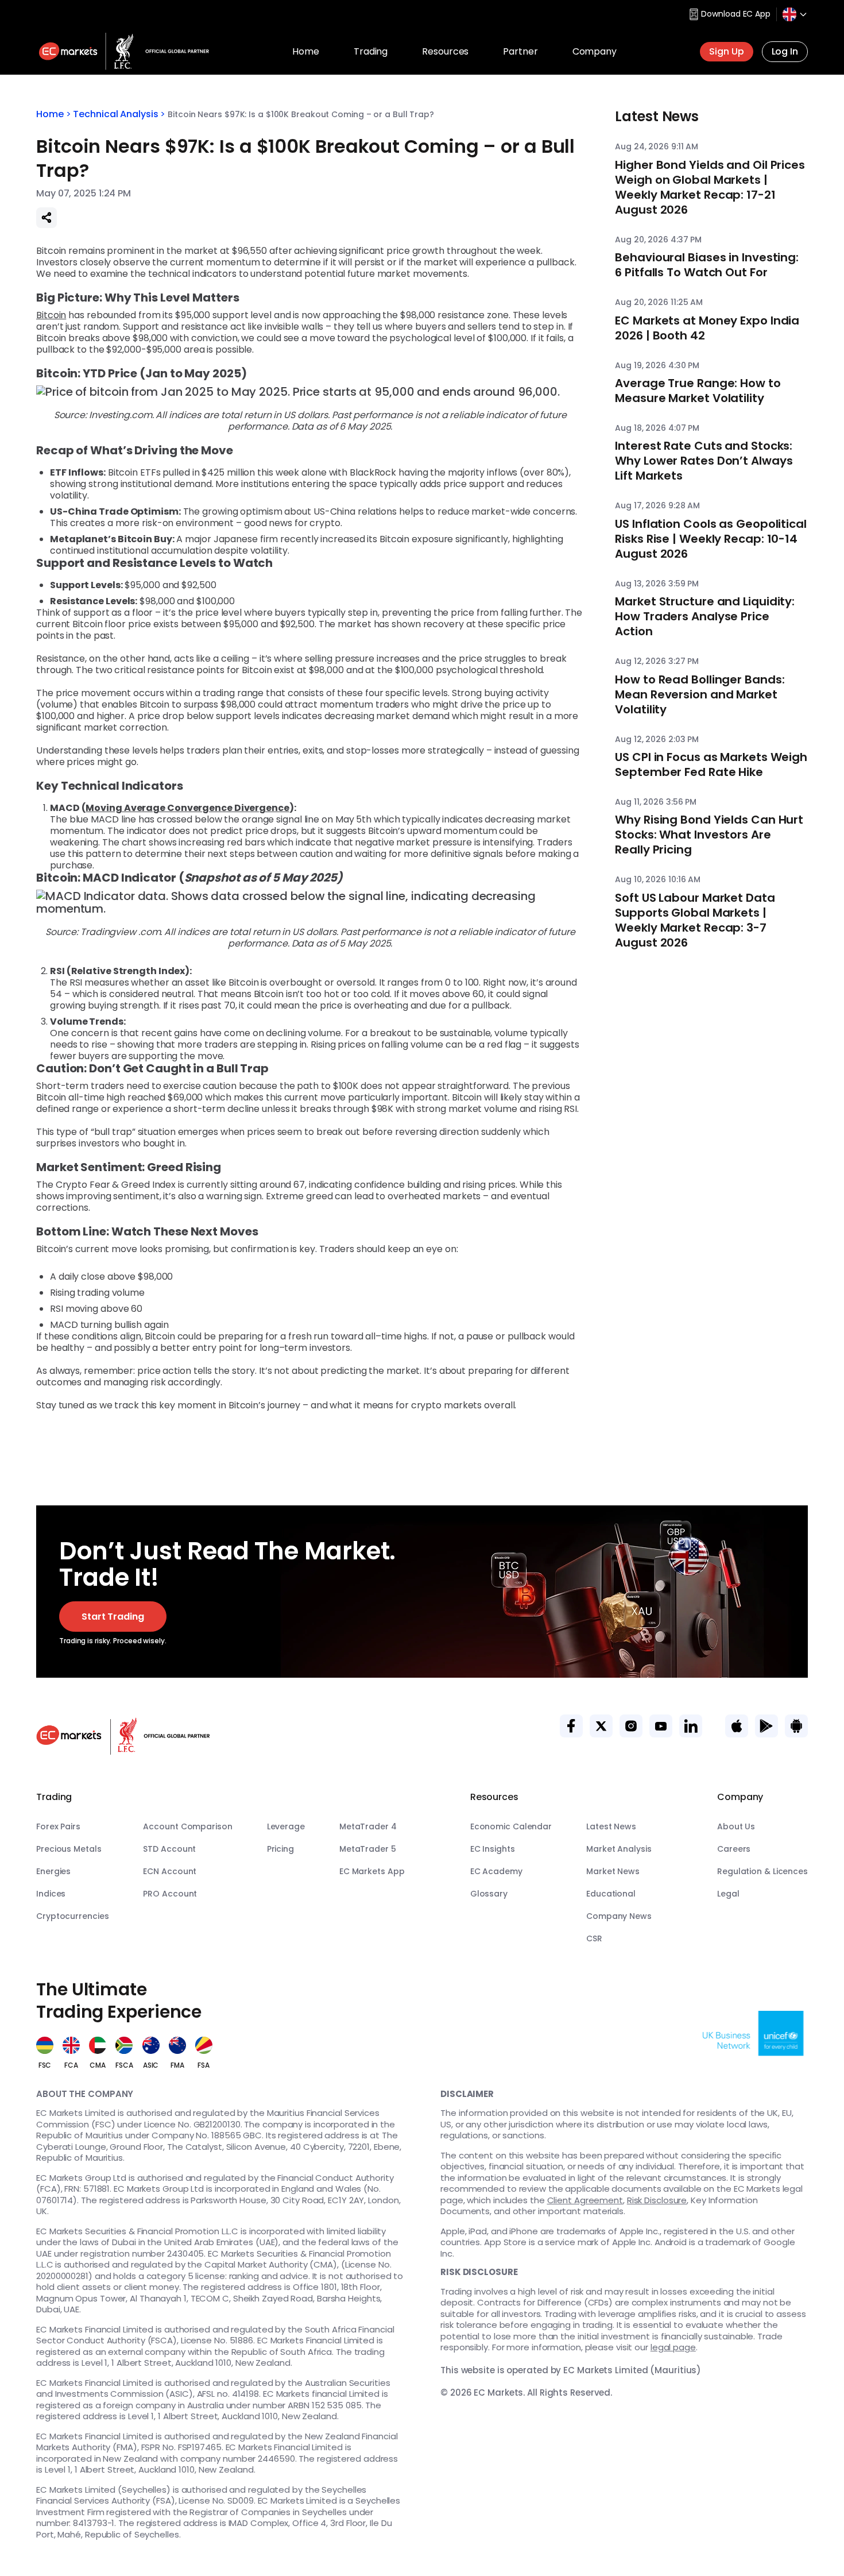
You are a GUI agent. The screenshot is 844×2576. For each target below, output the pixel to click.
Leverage (286, 1826)
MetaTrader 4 (368, 1826)
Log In (785, 51)
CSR (594, 1938)
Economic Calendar (511, 1826)
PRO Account (170, 1894)
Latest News (611, 1826)
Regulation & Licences (762, 1871)
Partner (520, 51)
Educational (611, 1894)
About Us (736, 1826)
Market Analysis (619, 1849)
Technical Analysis (115, 114)
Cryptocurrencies (72, 1916)
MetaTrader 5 (368, 1849)
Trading (371, 51)
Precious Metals (69, 1849)
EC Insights (493, 1849)
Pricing (280, 1849)
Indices (51, 1894)
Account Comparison (187, 1826)
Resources (445, 51)
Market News (613, 1871)
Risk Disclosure (657, 2200)
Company (595, 51)
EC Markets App (372, 1871)
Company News (619, 1916)
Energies (53, 1871)
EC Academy (496, 1871)
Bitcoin (51, 315)
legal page (673, 2347)
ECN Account (170, 1871)
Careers (734, 1849)
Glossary (489, 1894)
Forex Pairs (58, 1826)
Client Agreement (585, 2200)
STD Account (169, 1849)
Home (306, 51)
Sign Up (726, 51)
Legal (728, 1894)
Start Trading (113, 1617)
